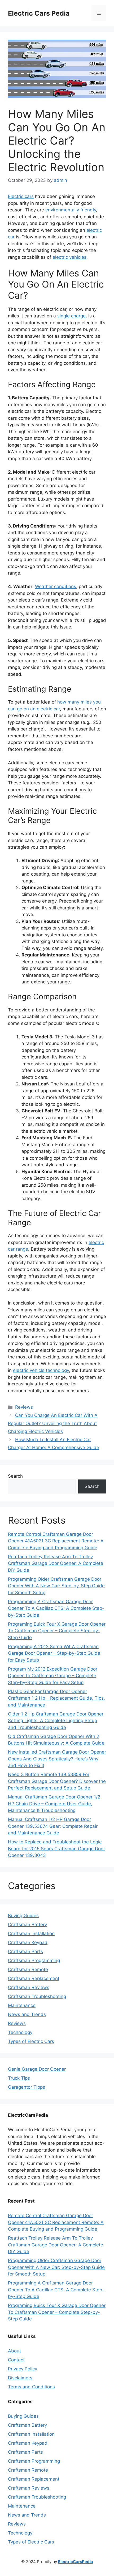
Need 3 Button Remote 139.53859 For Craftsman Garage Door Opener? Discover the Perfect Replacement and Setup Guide (57, 1781)
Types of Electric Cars (31, 2041)
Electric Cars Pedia (39, 13)
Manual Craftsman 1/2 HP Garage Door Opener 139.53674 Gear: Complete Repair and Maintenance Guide (53, 1826)
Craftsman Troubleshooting (37, 1996)
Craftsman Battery (27, 1925)
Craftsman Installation (31, 1934)
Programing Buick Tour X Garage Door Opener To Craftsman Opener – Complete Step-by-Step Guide (57, 1631)
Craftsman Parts (25, 1951)
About (14, 2351)
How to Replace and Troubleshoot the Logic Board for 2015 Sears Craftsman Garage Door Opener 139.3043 (56, 1849)
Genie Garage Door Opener (37, 2069)
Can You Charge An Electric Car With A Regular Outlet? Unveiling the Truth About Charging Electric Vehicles (53, 1423)
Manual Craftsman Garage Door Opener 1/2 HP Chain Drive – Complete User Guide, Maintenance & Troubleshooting (54, 1804)
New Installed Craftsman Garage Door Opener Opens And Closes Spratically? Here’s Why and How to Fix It (57, 1759)
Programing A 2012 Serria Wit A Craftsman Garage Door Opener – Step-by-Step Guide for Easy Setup (54, 1653)
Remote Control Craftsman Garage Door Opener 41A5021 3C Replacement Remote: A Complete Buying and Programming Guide (56, 1541)
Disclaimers (20, 2378)
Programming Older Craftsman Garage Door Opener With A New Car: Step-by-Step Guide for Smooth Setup (56, 1586)
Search (15, 1476)
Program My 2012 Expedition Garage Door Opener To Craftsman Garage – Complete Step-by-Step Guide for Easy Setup (53, 1676)
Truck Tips (19, 2078)
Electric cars (21, 196)
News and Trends (27, 2014)
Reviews (24, 1407)
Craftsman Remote (28, 1969)
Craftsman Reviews (29, 1987)
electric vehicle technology (41, 1370)
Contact (16, 2360)
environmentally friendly (71, 210)
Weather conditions (56, 586)
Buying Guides (23, 1916)
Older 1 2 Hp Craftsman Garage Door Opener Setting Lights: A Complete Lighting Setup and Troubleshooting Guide (56, 1721)
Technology (20, 2032)
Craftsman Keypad (28, 1943)
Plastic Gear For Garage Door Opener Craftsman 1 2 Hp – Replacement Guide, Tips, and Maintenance (56, 1698)
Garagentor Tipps (27, 2087)
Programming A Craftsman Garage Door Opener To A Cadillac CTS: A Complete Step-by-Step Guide (56, 1608)
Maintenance (22, 2005)
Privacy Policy (23, 2369)
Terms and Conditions (31, 2387)
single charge (71, 316)
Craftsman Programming (34, 1960)
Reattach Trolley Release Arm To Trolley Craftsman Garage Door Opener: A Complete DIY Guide (56, 1563)
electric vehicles (69, 257)
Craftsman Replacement (34, 1978)
